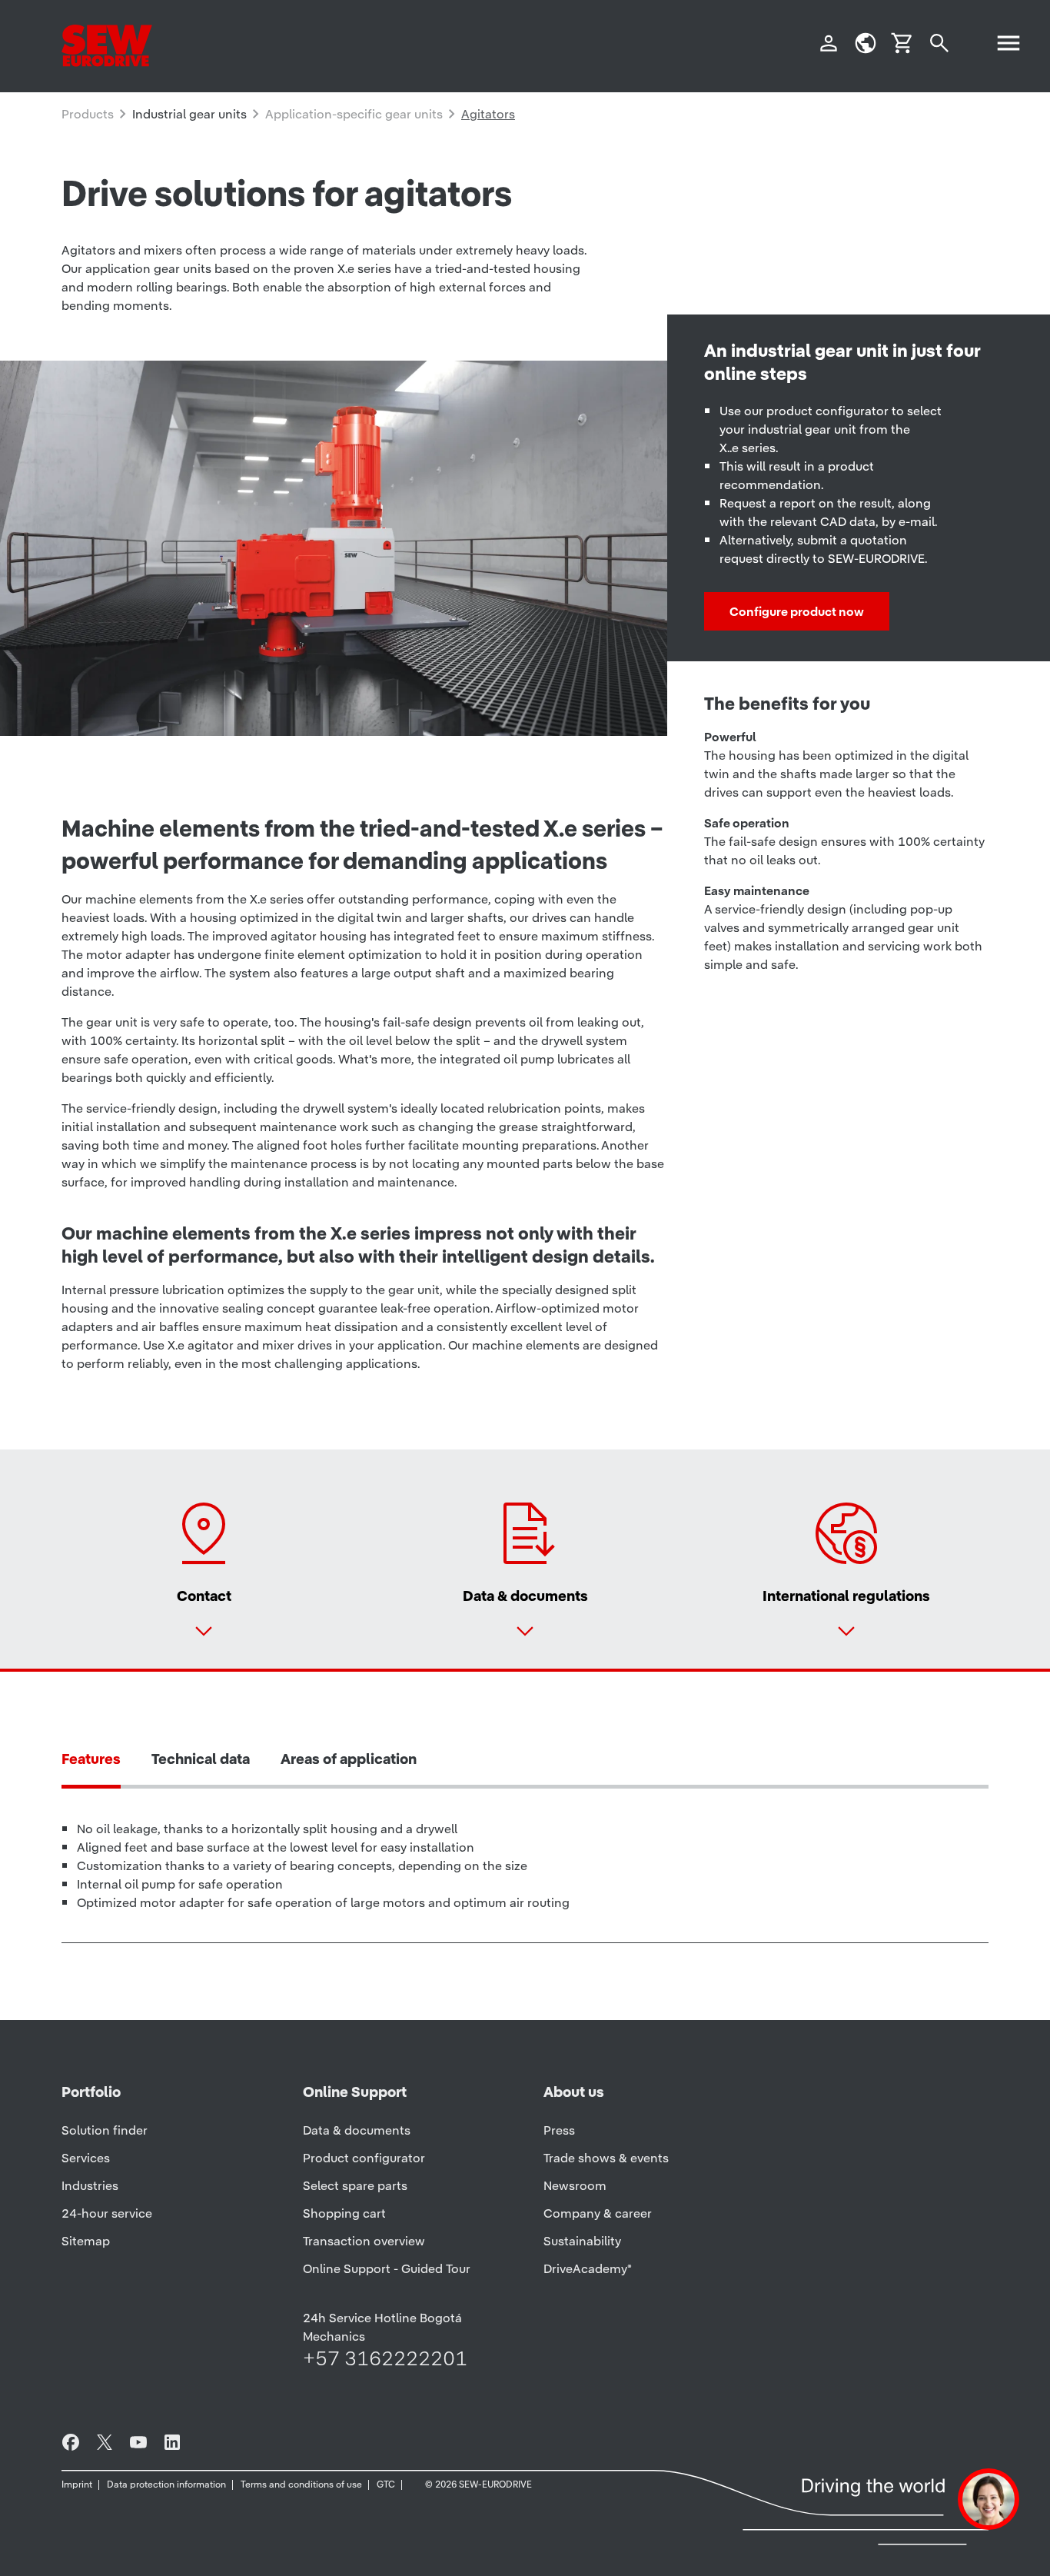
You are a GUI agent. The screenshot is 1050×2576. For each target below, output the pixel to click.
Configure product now (797, 611)
